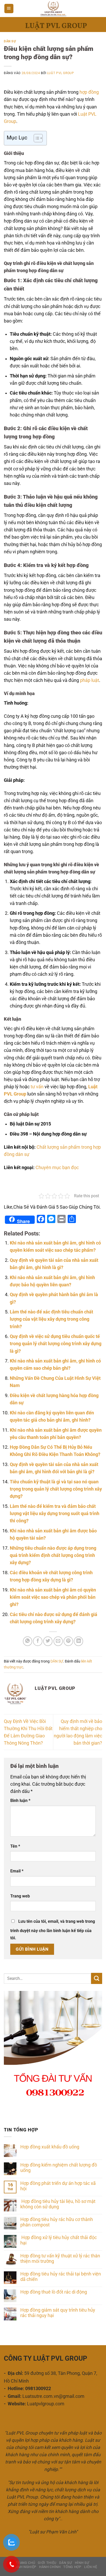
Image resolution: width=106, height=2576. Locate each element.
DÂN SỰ (10, 41)
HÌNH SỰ (82, 2563)
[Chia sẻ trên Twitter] (48, 1641)
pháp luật (90, 680)
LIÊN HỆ (91, 2567)
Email (17, 1871)
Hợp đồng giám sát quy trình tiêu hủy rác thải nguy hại (58, 2313)
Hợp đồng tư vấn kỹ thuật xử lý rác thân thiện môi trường (60, 2259)
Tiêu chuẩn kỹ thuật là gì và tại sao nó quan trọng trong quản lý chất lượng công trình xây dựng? (56, 1489)
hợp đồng (89, 92)
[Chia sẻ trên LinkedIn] (78, 1641)
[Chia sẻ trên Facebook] (38, 1641)
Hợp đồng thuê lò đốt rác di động (54, 2292)
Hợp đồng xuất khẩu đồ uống (50, 2147)
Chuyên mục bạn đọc (57, 1168)
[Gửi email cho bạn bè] (58, 1641)
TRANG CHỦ (25, 2563)
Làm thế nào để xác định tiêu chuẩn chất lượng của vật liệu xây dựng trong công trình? (51, 1319)
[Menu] (9, 9)
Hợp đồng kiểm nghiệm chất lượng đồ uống (59, 2168)
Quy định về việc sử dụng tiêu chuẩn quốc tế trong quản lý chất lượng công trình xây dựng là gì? (56, 1344)
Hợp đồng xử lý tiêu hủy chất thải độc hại (59, 2240)
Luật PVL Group (61, 73)
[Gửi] (97, 1978)
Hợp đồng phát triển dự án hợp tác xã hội (58, 2186)
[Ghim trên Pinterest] (68, 1641)
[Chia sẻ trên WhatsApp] (28, 1641)
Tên (15, 1846)
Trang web (20, 1896)
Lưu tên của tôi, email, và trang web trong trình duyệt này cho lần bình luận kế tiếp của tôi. (53, 1930)
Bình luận (20, 1801)
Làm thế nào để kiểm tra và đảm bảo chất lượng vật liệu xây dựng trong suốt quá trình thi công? (55, 1514)
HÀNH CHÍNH (50, 2567)
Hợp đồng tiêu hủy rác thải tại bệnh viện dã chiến (61, 2277)
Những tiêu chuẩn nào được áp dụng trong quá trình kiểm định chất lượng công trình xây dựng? (53, 1555)
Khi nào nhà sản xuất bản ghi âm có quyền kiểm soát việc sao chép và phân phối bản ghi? (53, 1597)
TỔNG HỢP (72, 2567)
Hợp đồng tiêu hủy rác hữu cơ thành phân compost (57, 2222)
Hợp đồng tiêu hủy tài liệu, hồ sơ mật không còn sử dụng (58, 2204)
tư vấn (37, 1087)
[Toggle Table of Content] (36, 138)
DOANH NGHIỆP (23, 2567)
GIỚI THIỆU (47, 2563)
